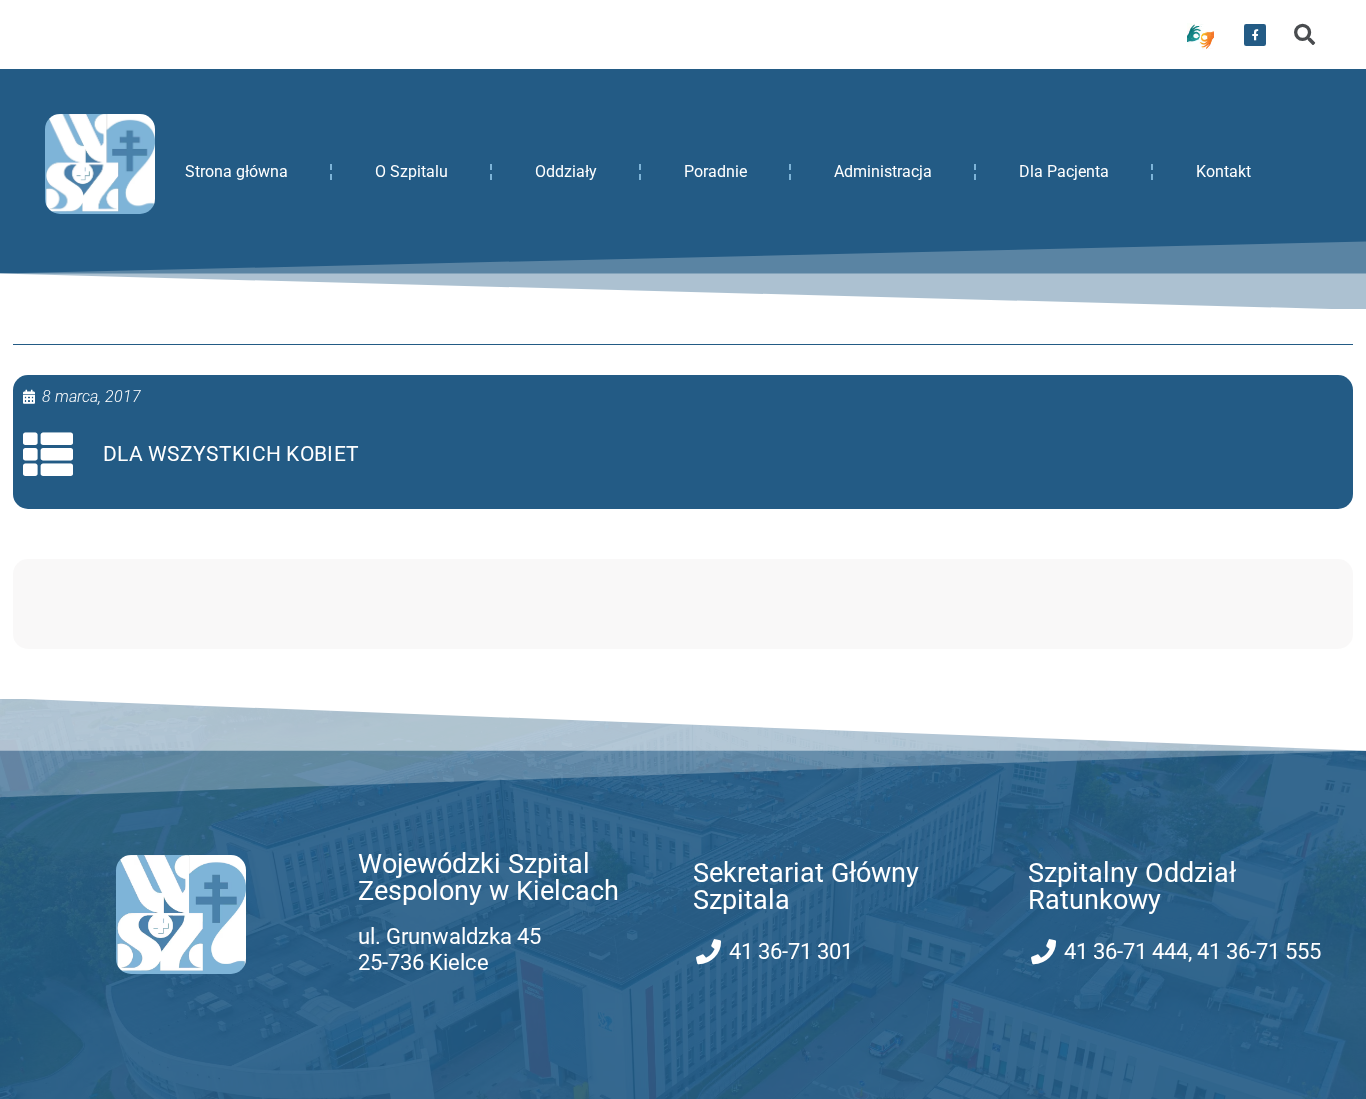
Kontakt (1223, 171)
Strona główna (236, 171)
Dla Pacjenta (1064, 171)
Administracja (883, 171)
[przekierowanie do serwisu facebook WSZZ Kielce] (1255, 35)
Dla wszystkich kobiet (231, 454)
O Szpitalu (411, 171)
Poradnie (715, 171)
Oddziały (566, 171)
